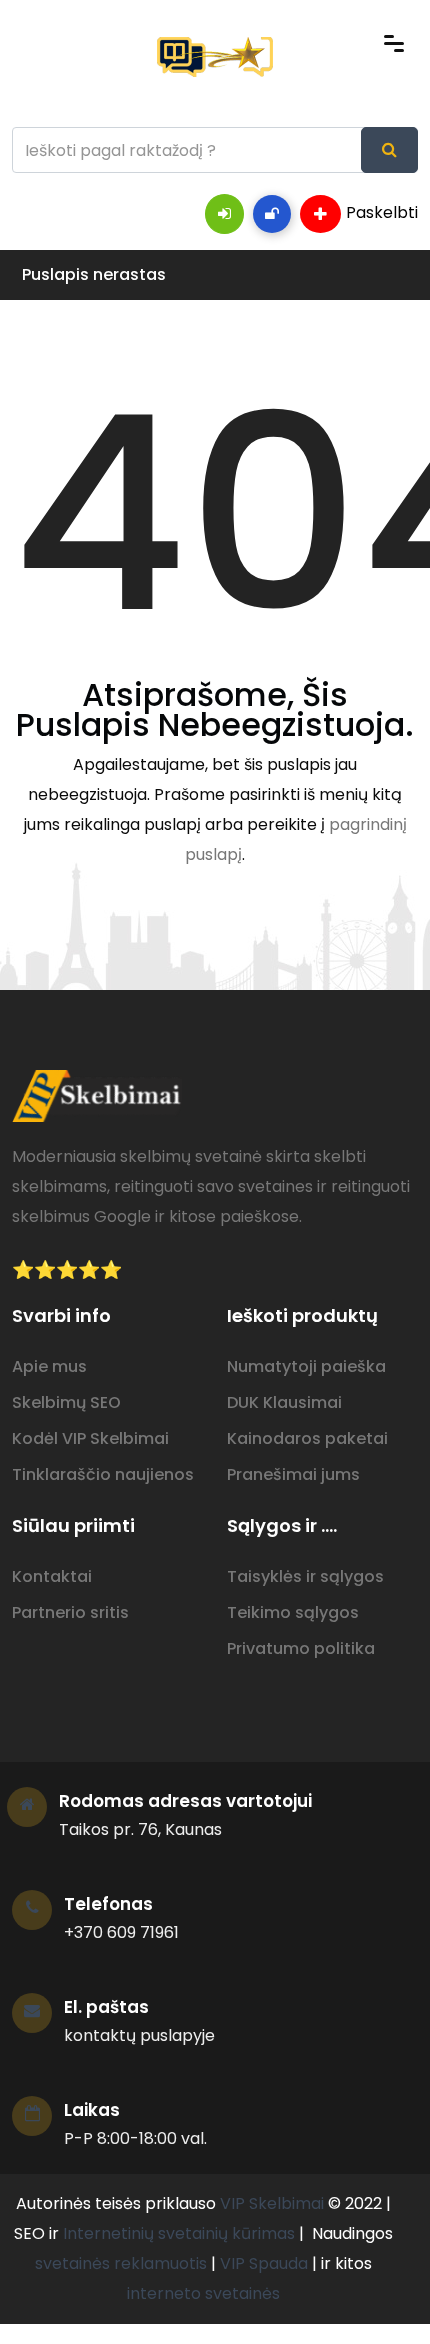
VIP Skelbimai (272, 2203)
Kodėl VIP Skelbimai (90, 1438)
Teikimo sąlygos (293, 1612)
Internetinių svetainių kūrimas (179, 2233)
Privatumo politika (301, 1648)
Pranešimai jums (293, 1474)
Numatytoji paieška (306, 1366)
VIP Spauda (264, 2263)
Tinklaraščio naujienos (103, 1474)
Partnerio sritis (70, 1612)
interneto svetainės (203, 2293)
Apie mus (49, 1366)
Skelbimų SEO (66, 1402)
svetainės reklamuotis (121, 2263)
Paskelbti (382, 212)
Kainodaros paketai (307, 1438)
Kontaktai (52, 1576)
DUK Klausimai (284, 1402)
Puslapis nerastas (94, 274)
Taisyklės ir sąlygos (305, 1576)
